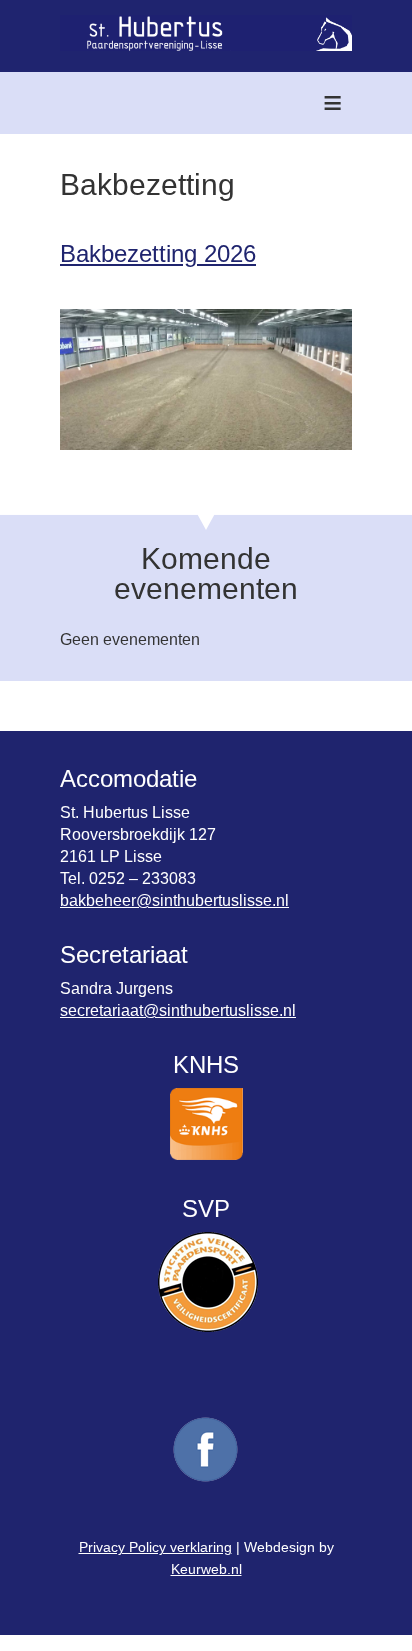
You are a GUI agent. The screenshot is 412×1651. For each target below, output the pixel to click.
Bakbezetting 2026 (158, 253)
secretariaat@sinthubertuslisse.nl (178, 1010)
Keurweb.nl (206, 1569)
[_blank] (206, 1480)
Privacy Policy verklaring (155, 1547)
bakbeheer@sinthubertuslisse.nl (174, 900)
